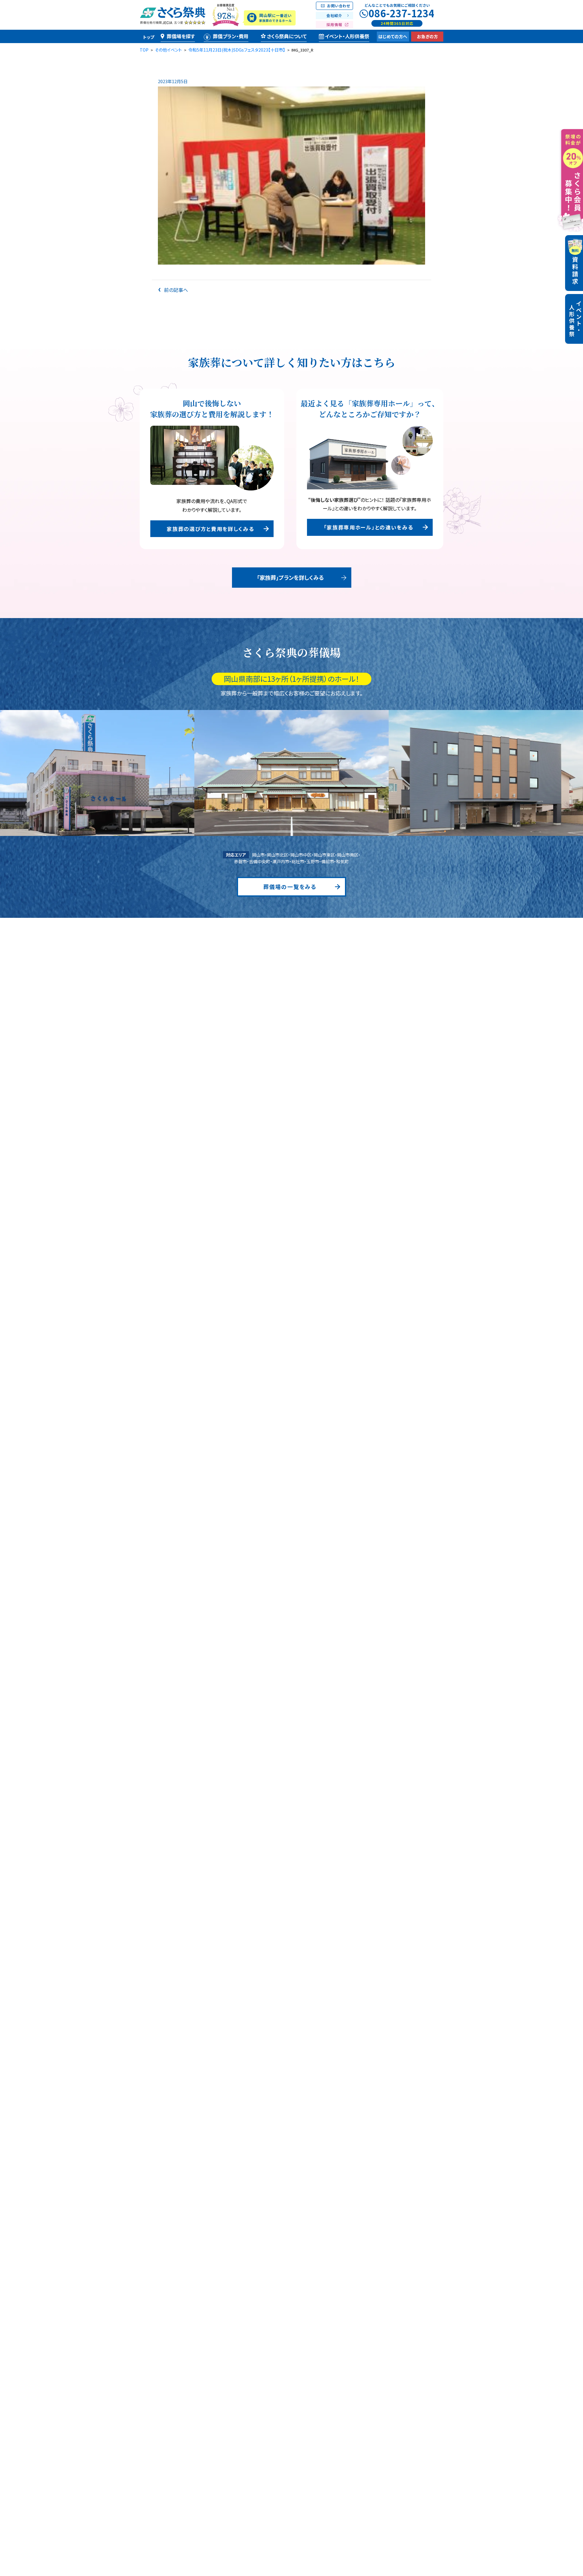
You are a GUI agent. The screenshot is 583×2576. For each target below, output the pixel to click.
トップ (149, 37)
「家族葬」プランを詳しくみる (290, 577)
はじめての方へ (393, 36)
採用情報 (334, 24)
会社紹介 (334, 15)
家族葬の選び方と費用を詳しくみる (210, 529)
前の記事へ (175, 290)
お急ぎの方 (427, 36)
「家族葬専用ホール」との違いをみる (368, 527)
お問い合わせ (339, 6)
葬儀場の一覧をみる (290, 887)
